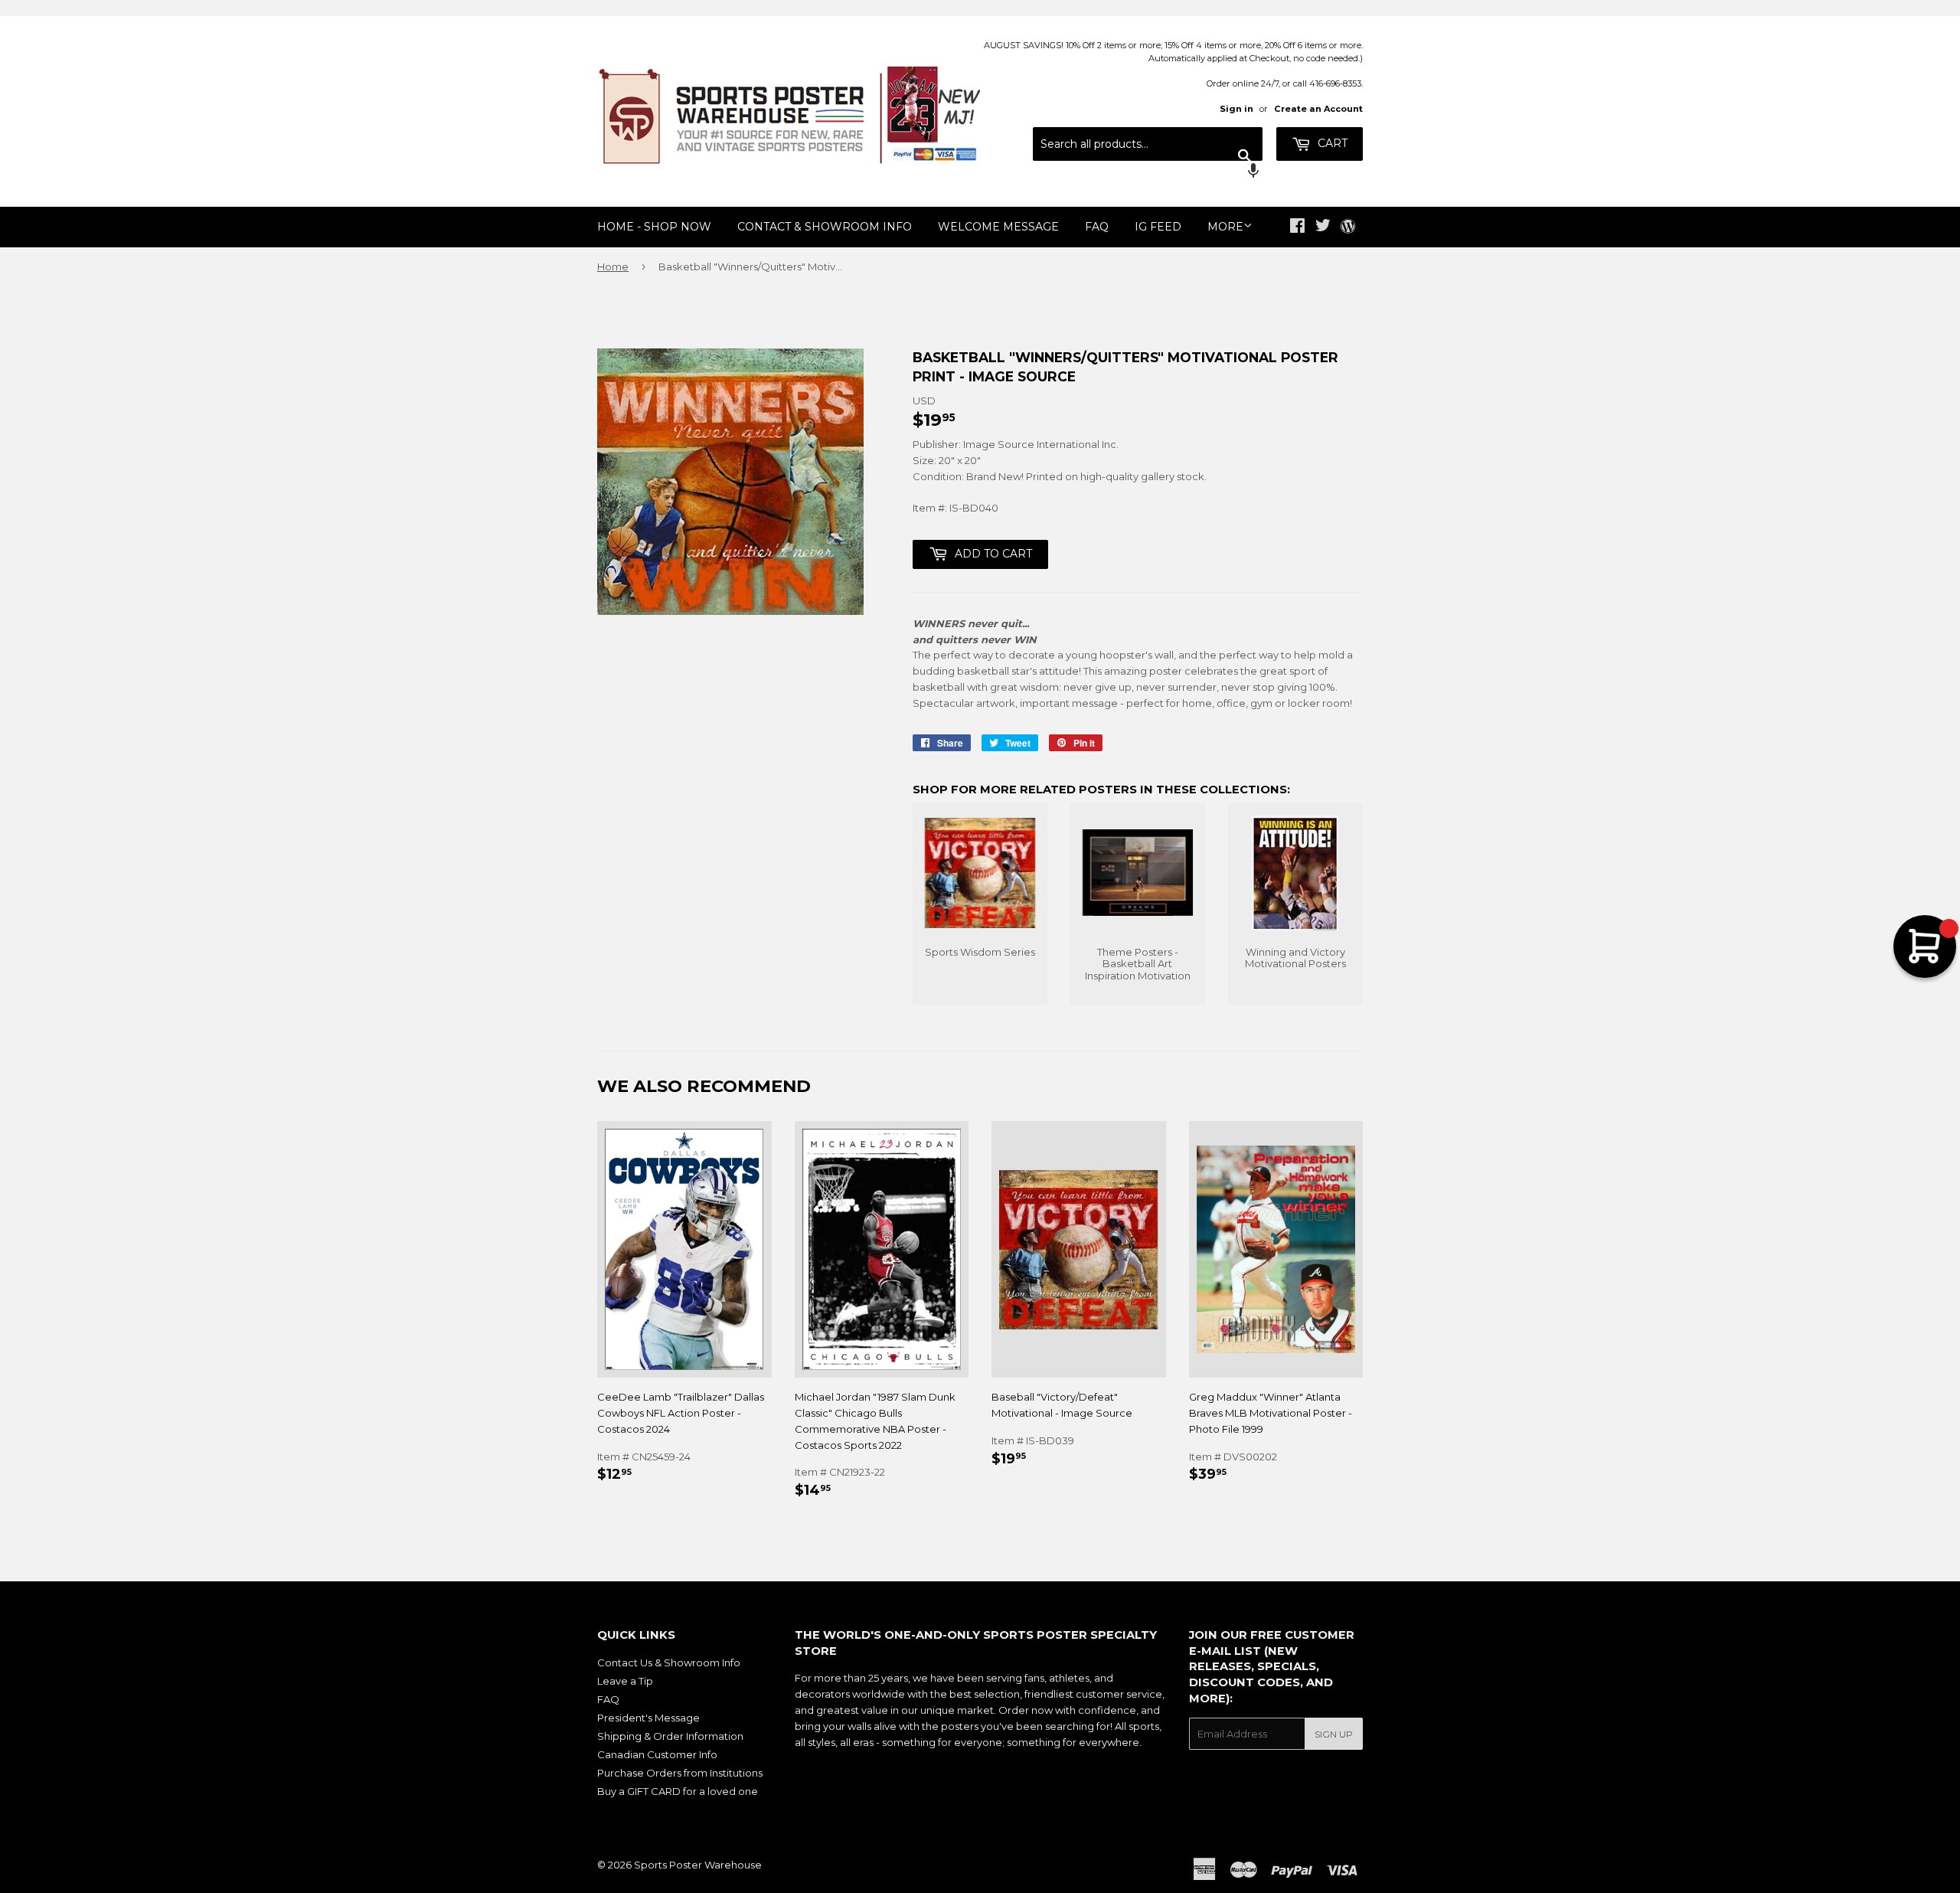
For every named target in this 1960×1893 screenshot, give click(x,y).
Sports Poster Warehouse (698, 1865)
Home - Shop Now (654, 227)
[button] (1148, 172)
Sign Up (1334, 1734)
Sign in (1236, 109)
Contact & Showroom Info (825, 227)
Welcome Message (998, 227)
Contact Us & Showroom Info (669, 1663)
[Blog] (1348, 227)
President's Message (648, 1718)
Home (613, 266)
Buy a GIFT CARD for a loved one (678, 1791)
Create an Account (1318, 109)
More (1225, 227)
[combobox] (1148, 144)
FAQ (1097, 227)
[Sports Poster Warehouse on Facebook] (1297, 227)
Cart (1331, 143)
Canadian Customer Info (657, 1754)
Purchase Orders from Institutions (680, 1773)
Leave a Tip (625, 1681)
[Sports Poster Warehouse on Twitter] (1323, 227)
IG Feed (1158, 227)
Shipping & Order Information (670, 1736)
